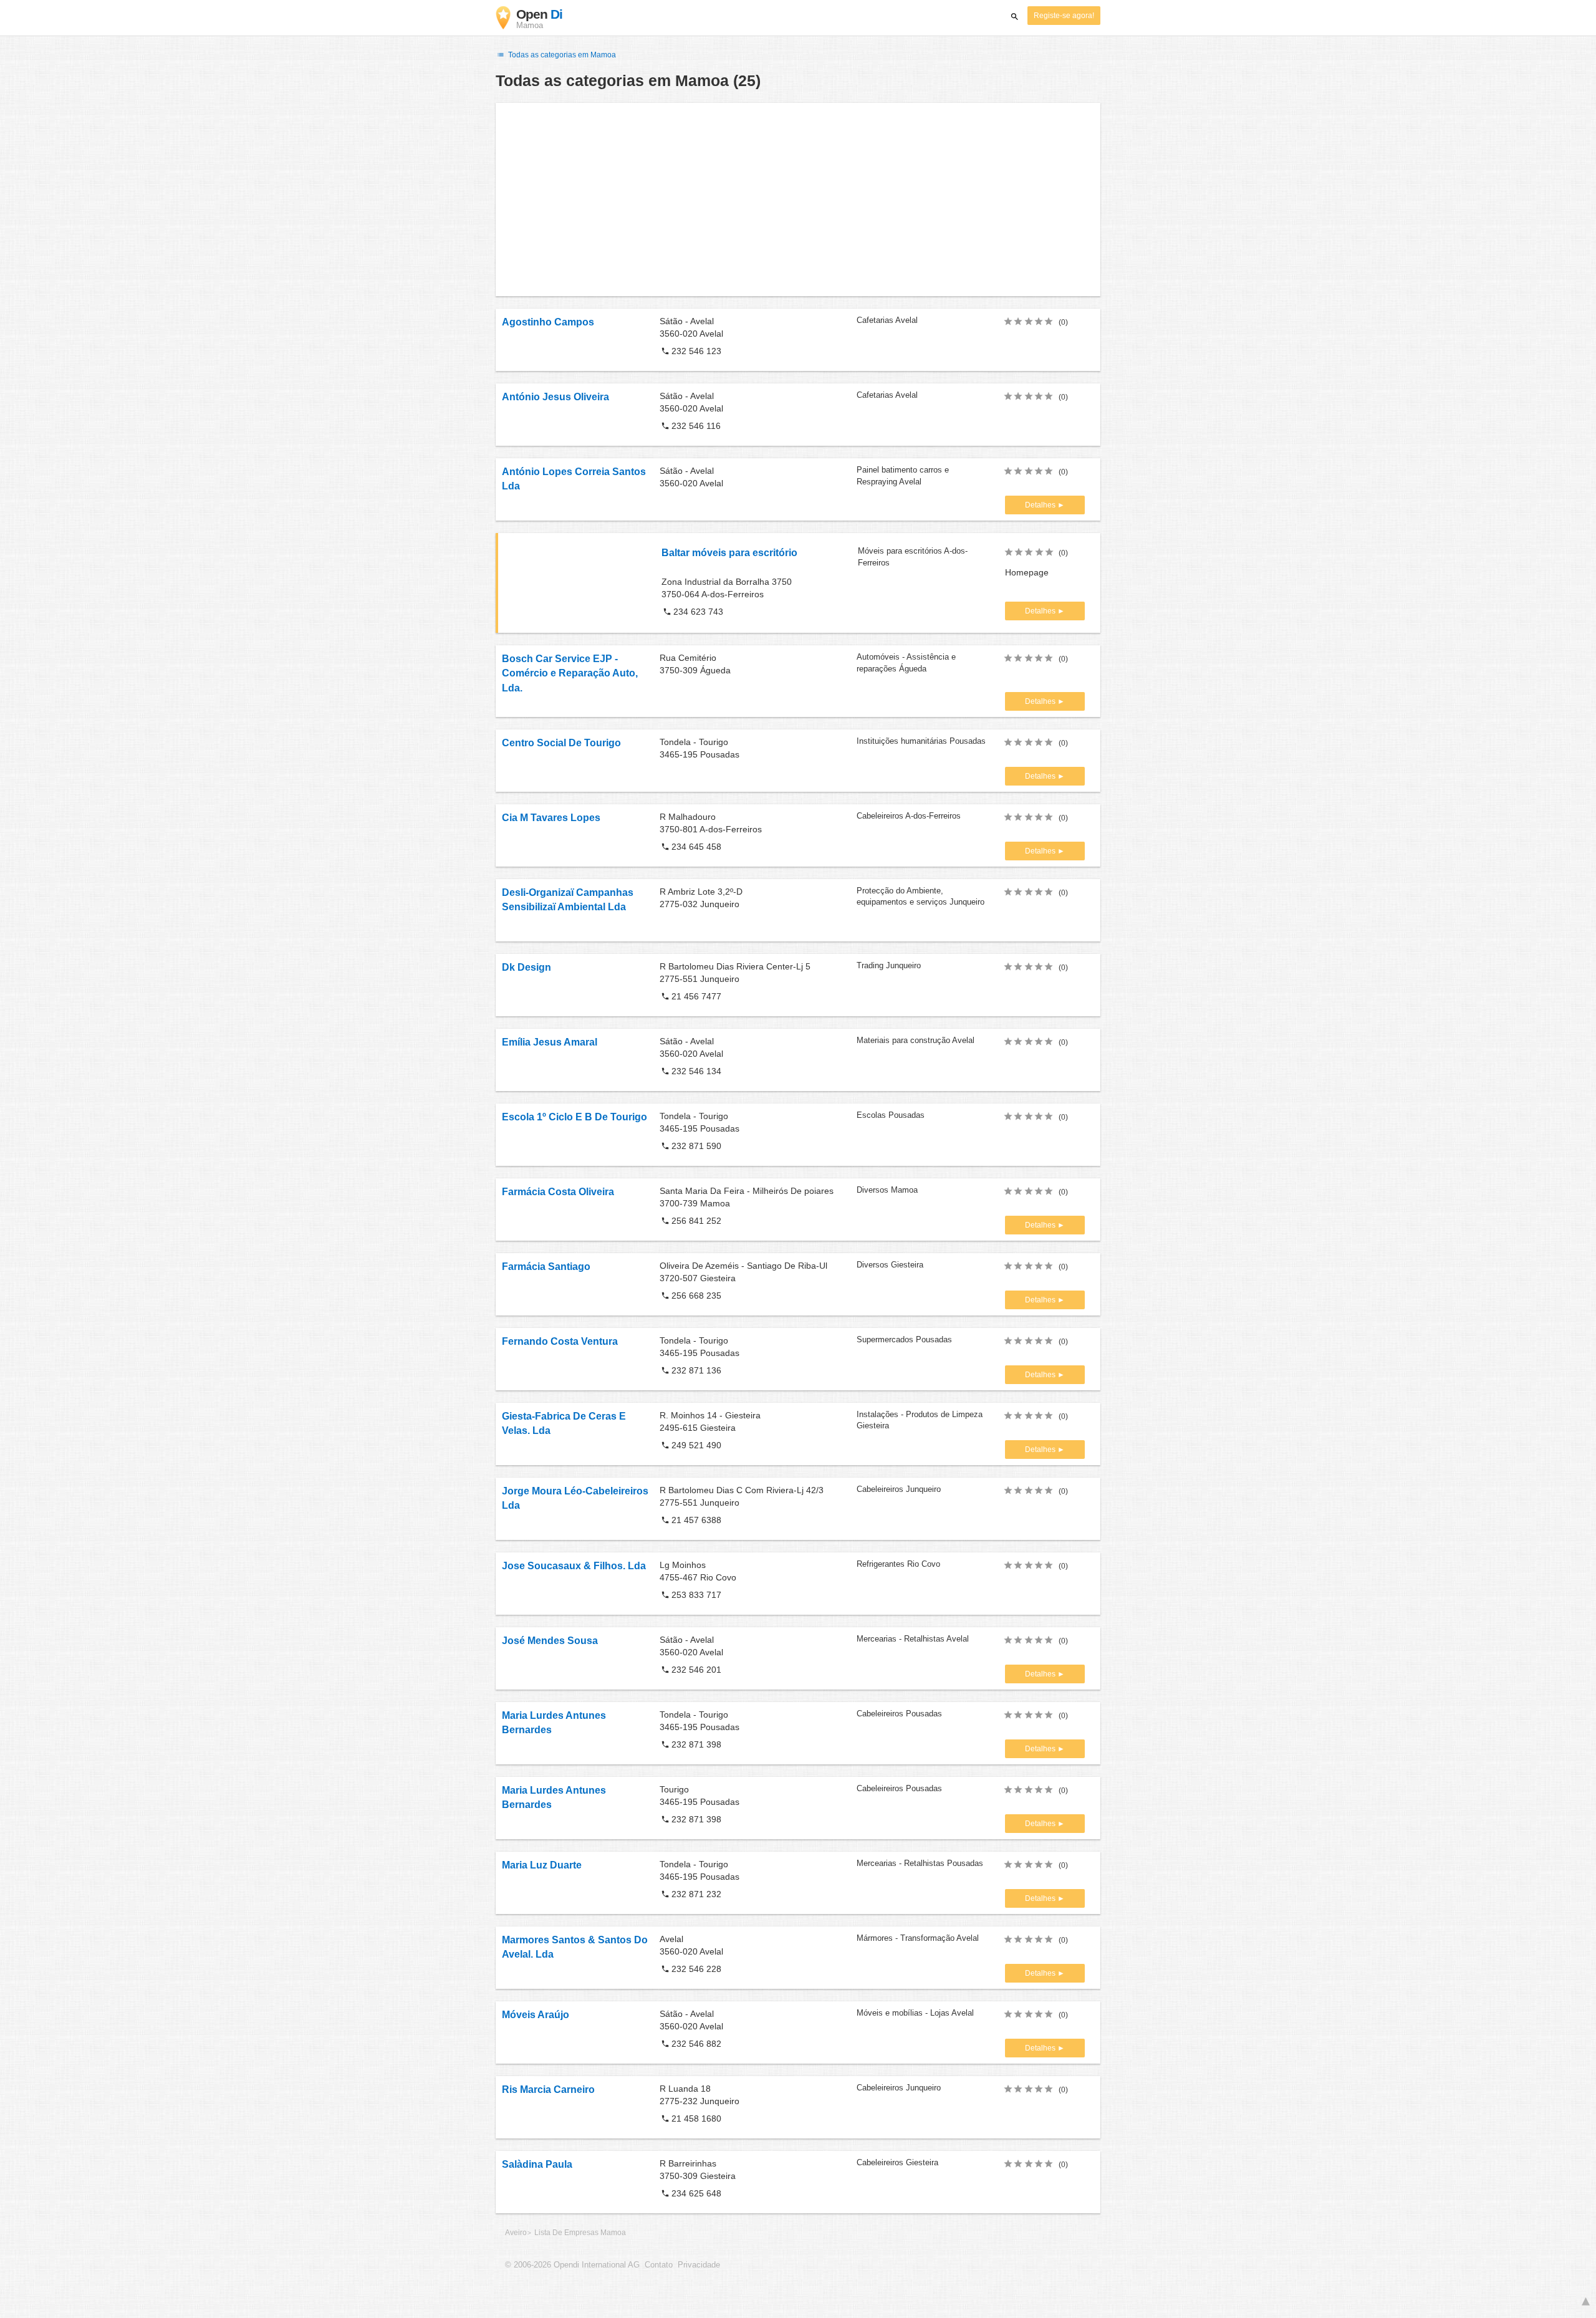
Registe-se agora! (1064, 16)
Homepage (1027, 572)
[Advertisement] (798, 200)
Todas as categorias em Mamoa (561, 55)
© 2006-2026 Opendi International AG (572, 2265)
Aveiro (516, 2233)
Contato (659, 2265)
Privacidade (699, 2265)
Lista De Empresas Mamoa (580, 2233)
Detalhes (1041, 505)
